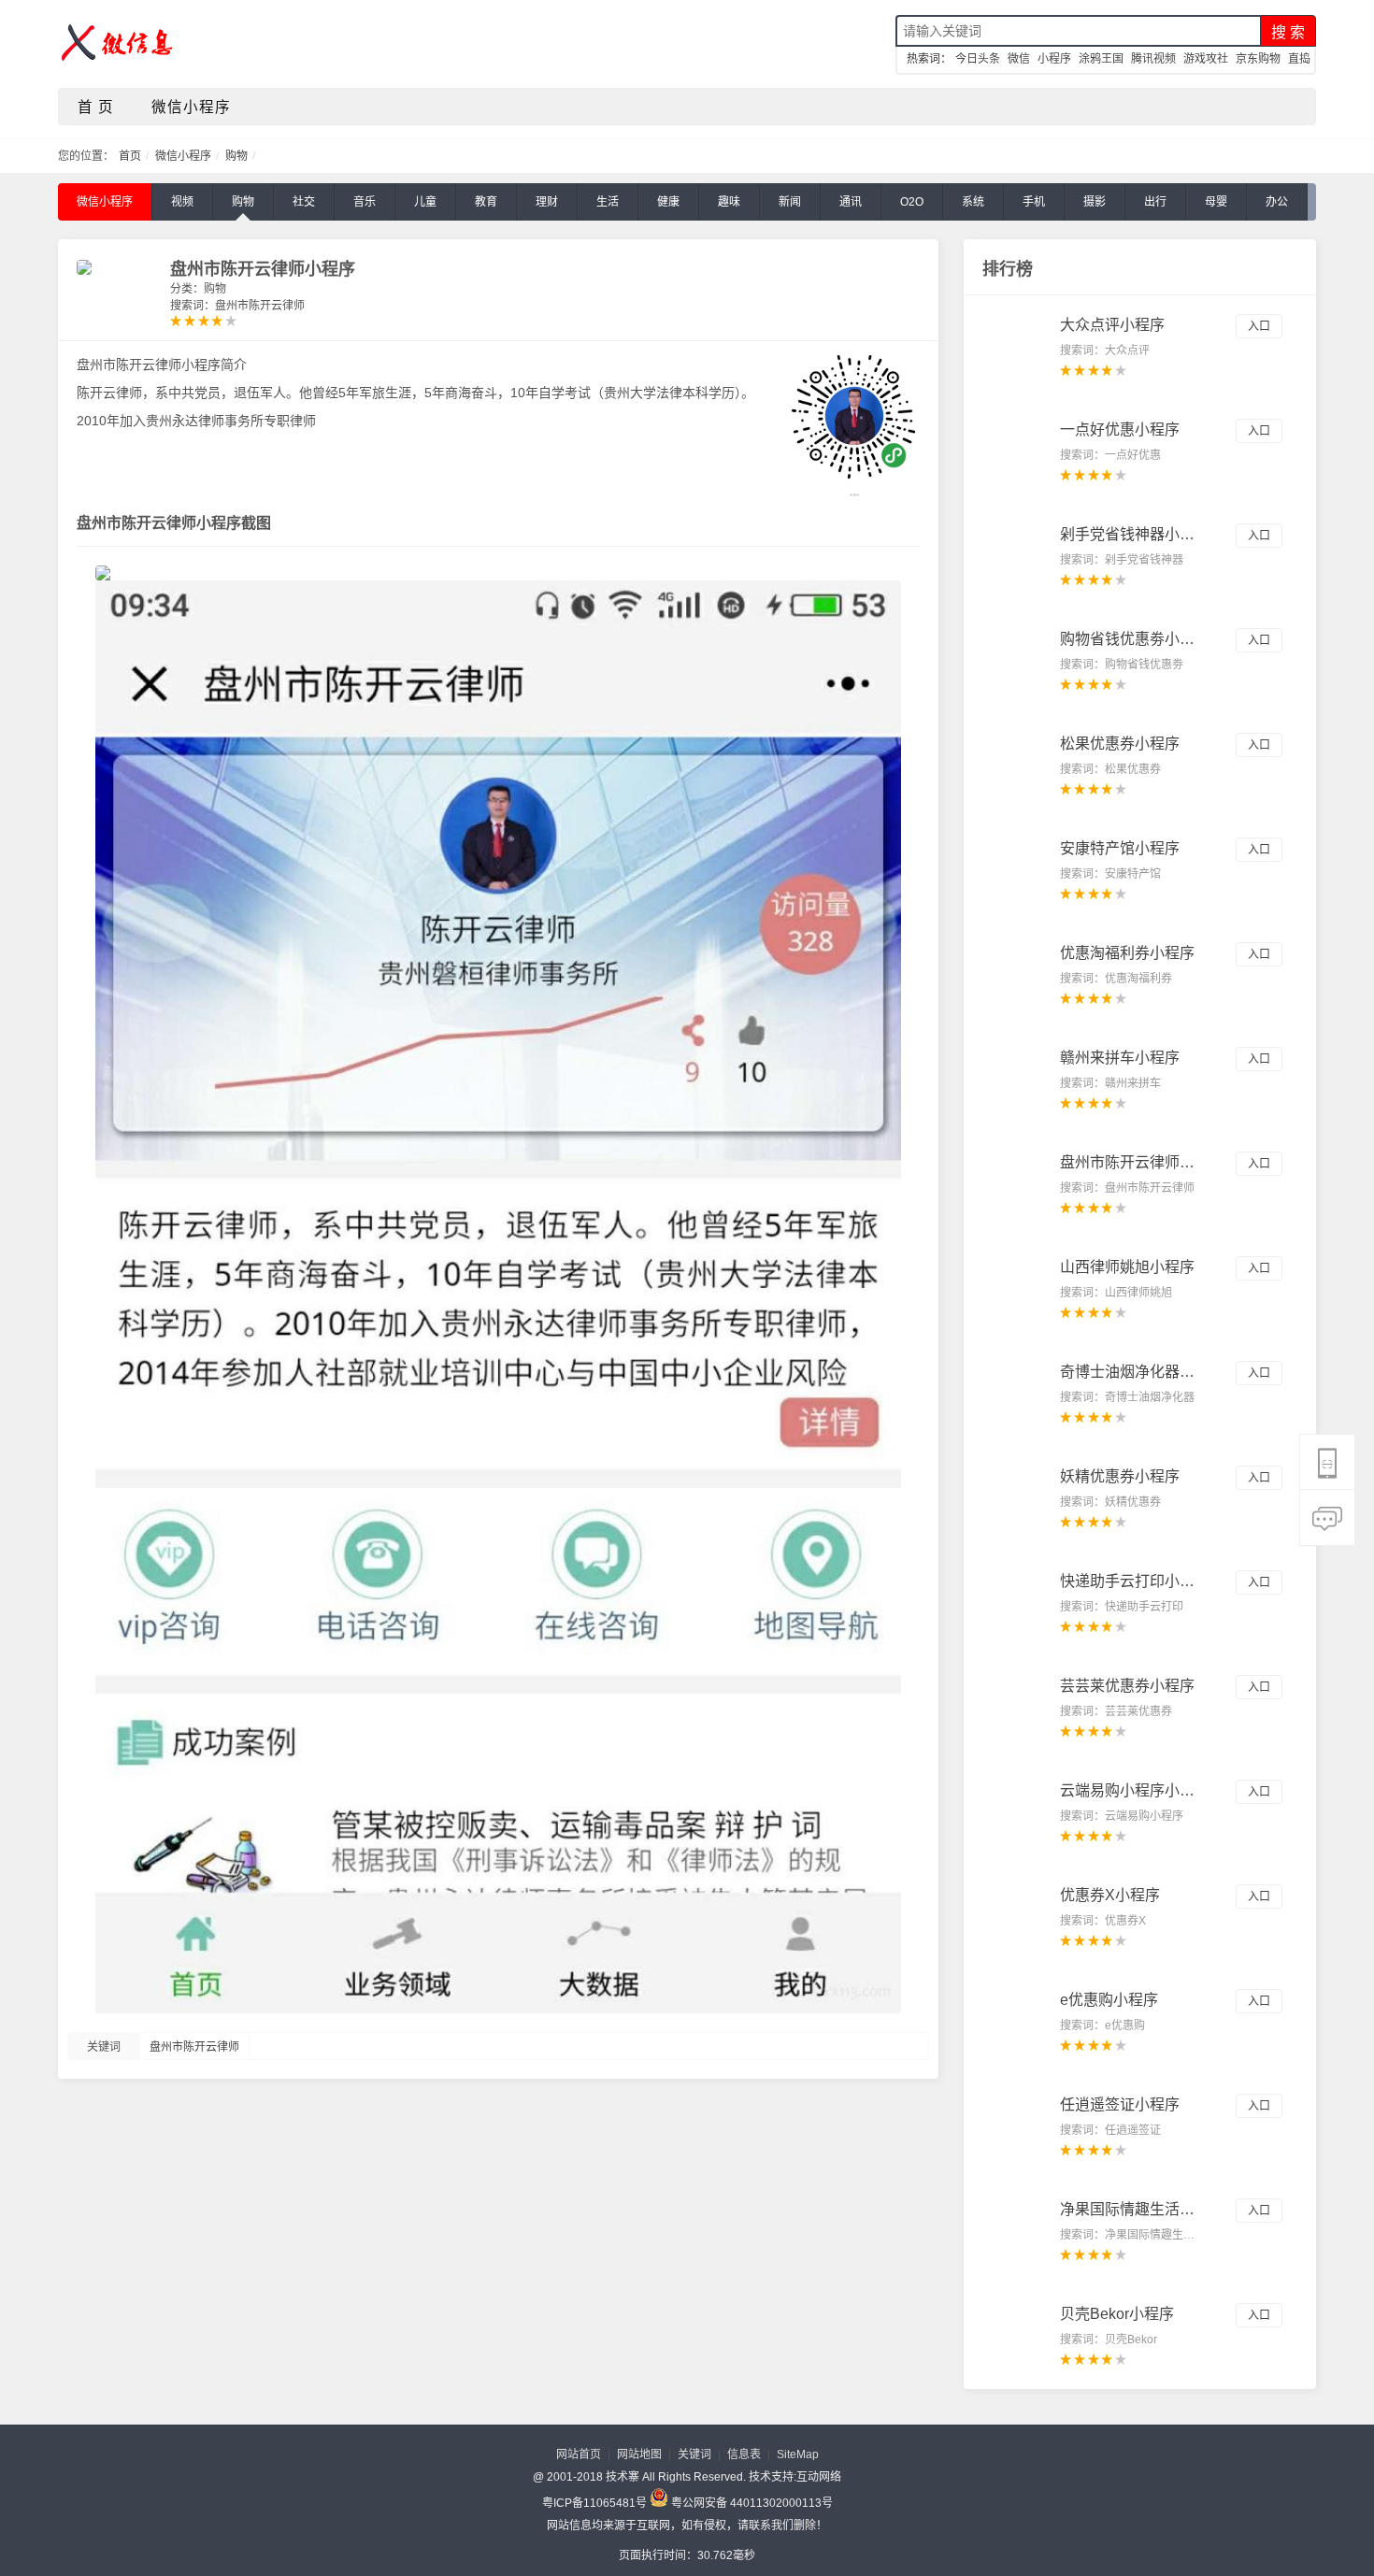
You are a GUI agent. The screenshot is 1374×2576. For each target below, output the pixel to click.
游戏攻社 (1206, 59)
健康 (668, 202)
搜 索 (1288, 32)
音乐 (365, 202)
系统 (973, 202)
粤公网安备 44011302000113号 (751, 2502)
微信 (1019, 59)
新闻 (790, 202)
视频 (182, 202)
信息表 (744, 2454)
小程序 (1054, 59)
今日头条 (978, 59)
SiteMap (798, 2454)
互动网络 (819, 2477)
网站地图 (639, 2454)
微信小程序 (191, 107)
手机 (1034, 202)
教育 (486, 202)
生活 (608, 202)
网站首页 (579, 2454)
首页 (131, 156)
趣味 (729, 202)
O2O (912, 202)
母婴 (1216, 202)
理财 (547, 202)
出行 (1155, 202)
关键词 (694, 2454)
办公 (1277, 202)
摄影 (1095, 202)
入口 (1259, 326)
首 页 (96, 107)
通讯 (851, 202)
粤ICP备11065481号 (594, 2503)
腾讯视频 (1153, 59)
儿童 (425, 202)
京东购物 (1258, 59)
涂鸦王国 (1101, 59)
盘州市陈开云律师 (194, 2047)
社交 (304, 202)
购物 (236, 156)
